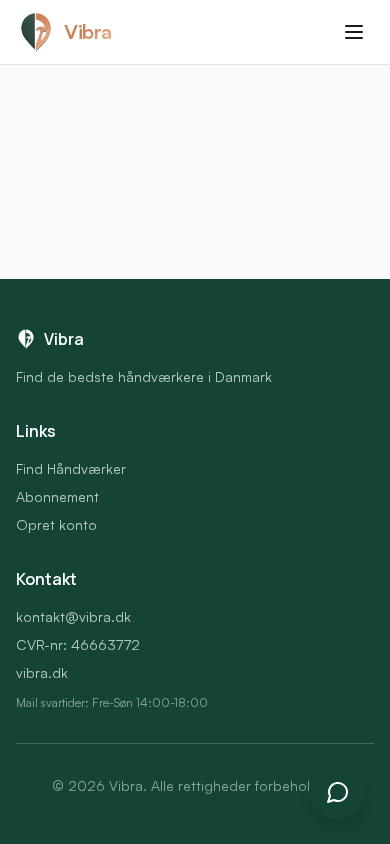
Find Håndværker (71, 468)
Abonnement (57, 496)
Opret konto (56, 524)
